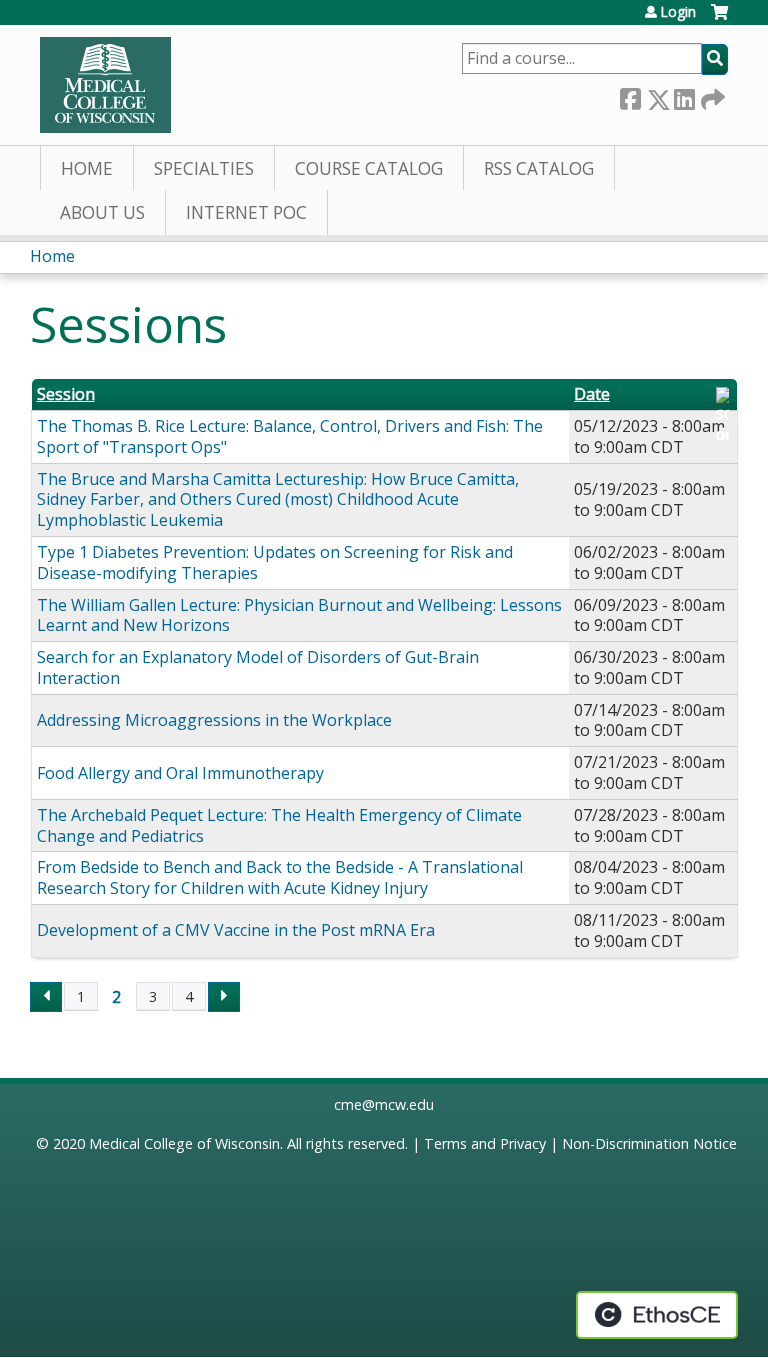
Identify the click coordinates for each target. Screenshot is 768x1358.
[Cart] (719, 19)
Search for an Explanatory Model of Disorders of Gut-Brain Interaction (258, 667)
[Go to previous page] (46, 997)
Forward (711, 95)
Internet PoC (246, 212)
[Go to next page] (224, 997)
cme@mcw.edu (384, 1104)
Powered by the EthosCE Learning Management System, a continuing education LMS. (657, 1315)
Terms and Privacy (485, 1143)
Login (678, 12)
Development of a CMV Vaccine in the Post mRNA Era (236, 930)
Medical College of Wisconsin (184, 1143)
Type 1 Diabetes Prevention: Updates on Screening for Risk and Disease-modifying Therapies (275, 562)
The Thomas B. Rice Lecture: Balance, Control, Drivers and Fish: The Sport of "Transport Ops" (290, 436)
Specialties (204, 168)
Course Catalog (369, 168)
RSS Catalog (539, 168)
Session (66, 394)
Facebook (630, 95)
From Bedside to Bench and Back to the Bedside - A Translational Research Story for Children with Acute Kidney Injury (280, 877)
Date (592, 394)
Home (87, 168)
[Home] (105, 85)
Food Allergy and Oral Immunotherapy (180, 773)
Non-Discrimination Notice (649, 1143)
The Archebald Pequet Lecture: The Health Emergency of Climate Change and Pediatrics (279, 825)
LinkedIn (684, 95)
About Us (102, 212)
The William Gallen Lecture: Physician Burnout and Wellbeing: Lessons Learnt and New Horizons (299, 615)
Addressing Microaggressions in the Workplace (214, 720)
